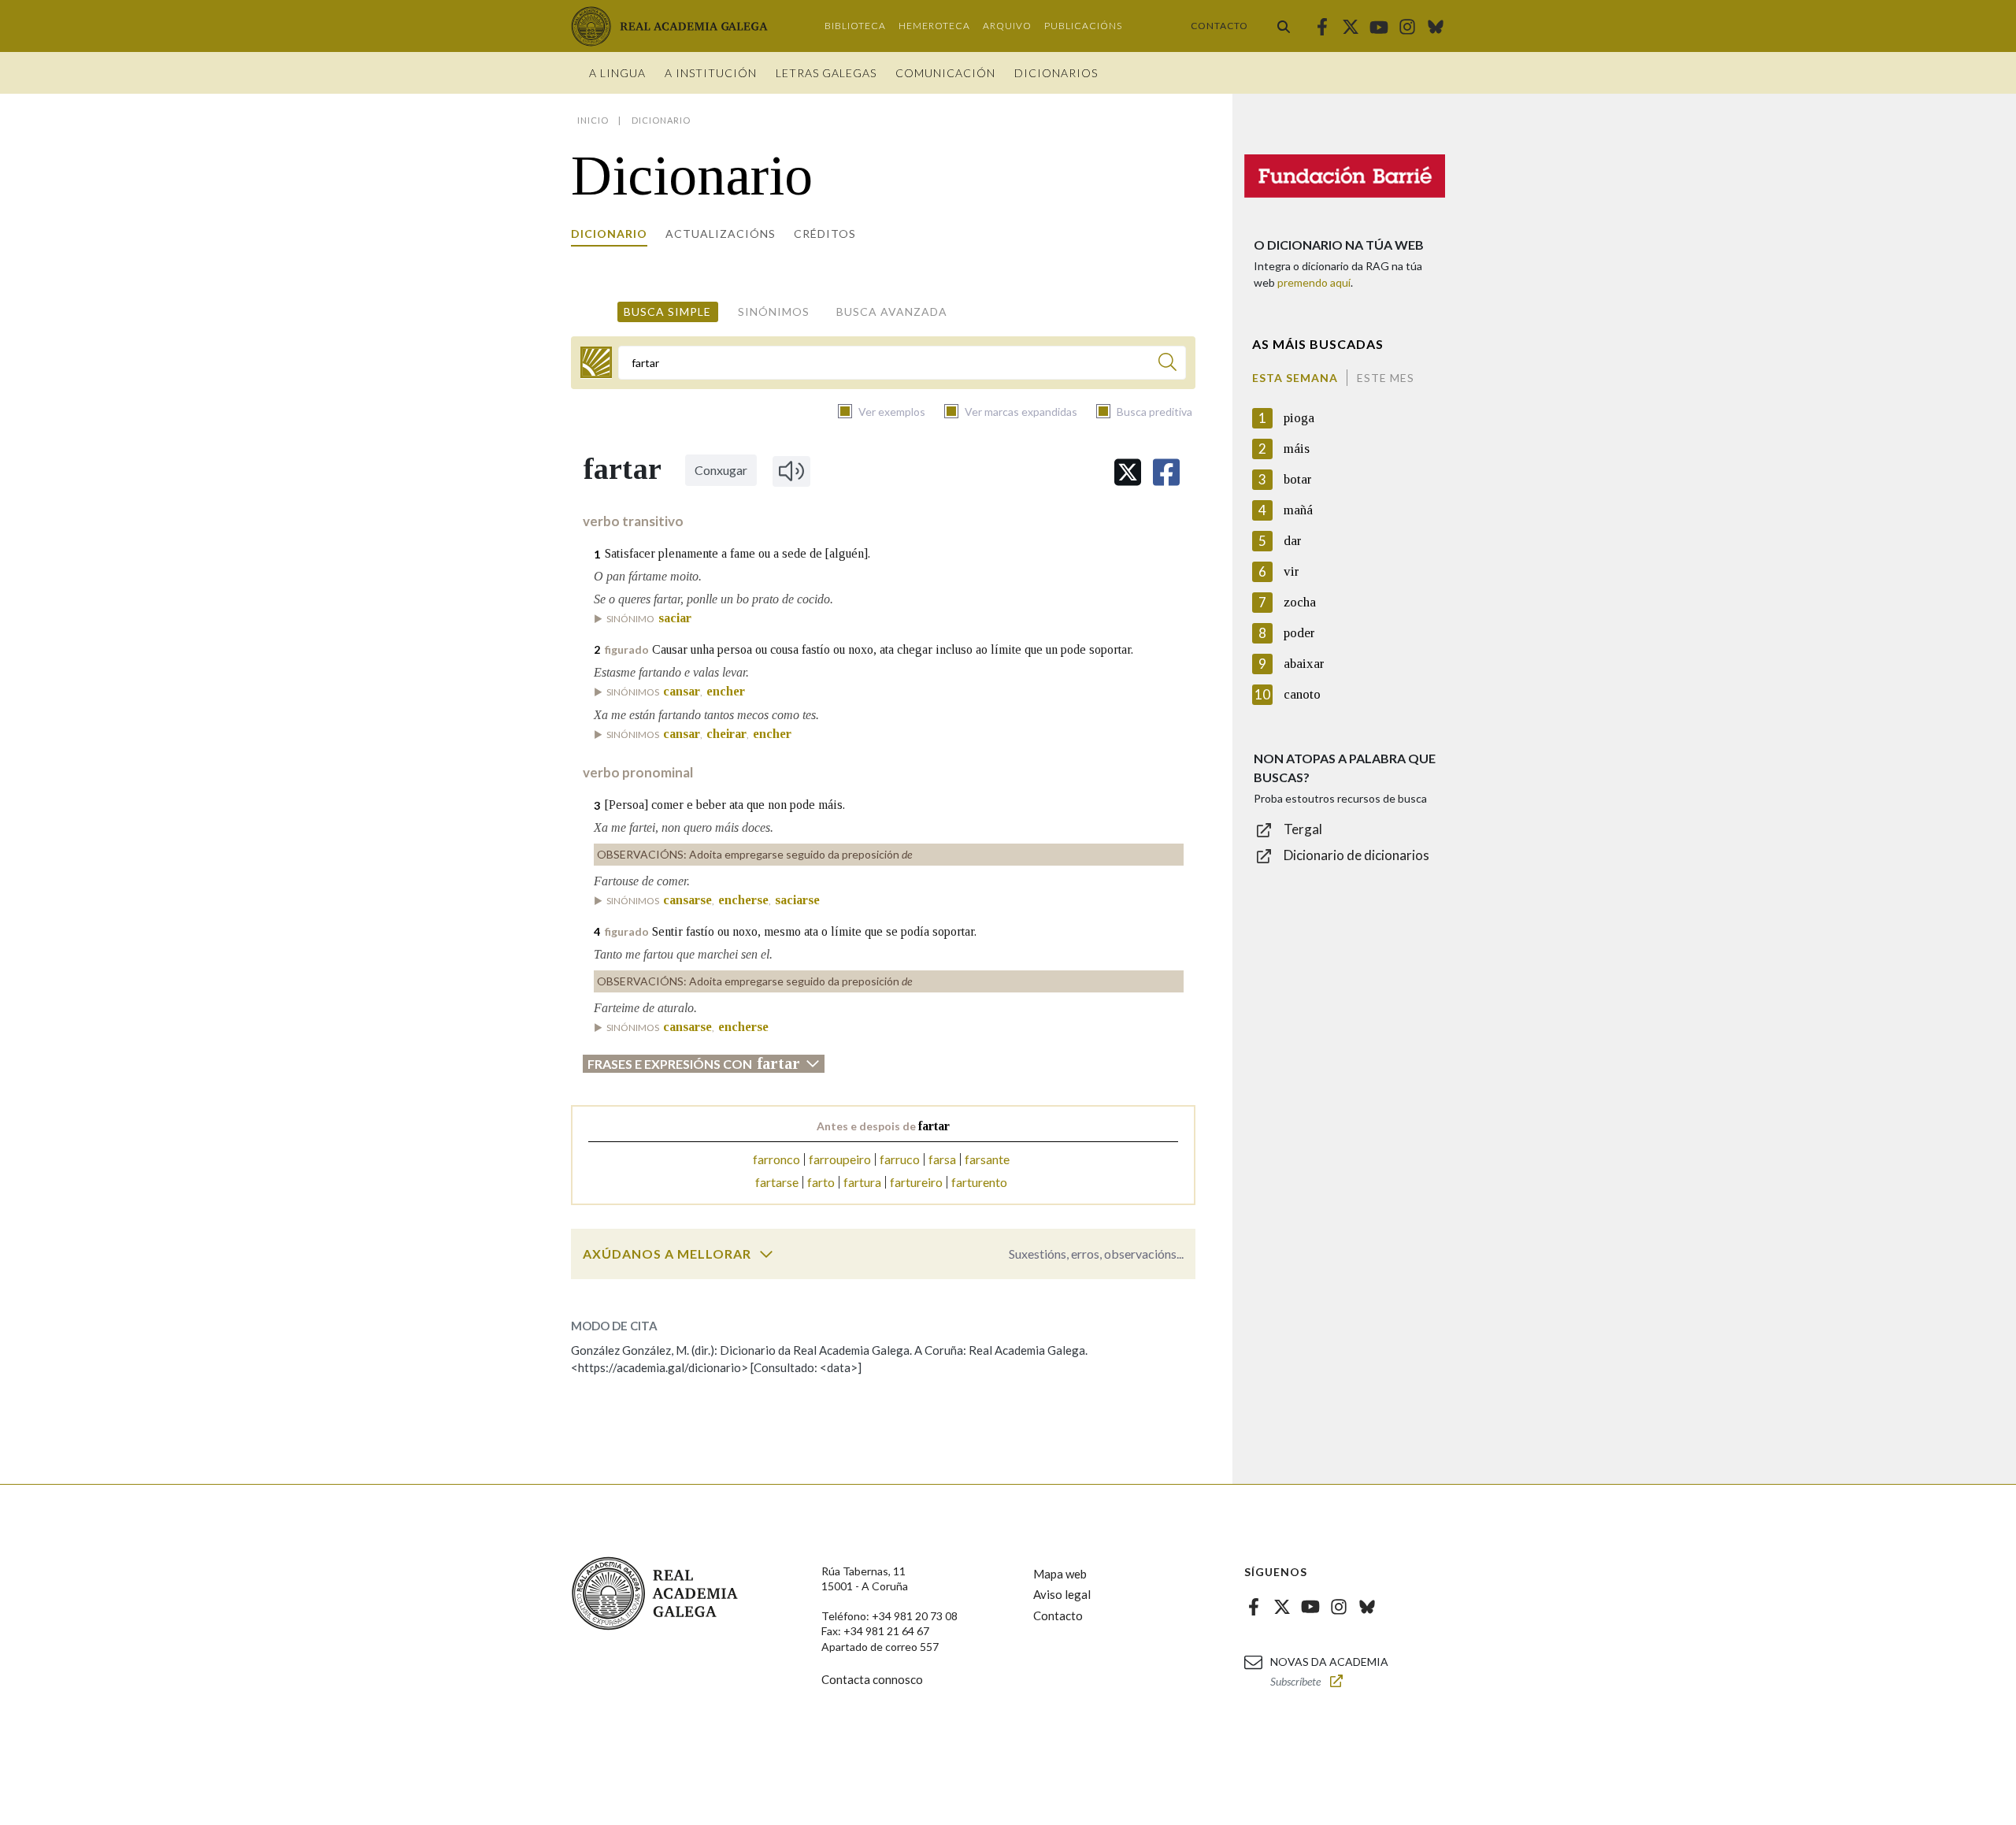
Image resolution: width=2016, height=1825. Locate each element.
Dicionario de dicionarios (1356, 855)
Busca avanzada (892, 312)
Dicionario (609, 234)
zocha (1300, 602)
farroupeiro (840, 1159)
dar (1293, 541)
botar (1298, 479)
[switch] (766, 1254)
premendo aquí (1314, 282)
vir (1291, 571)
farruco (900, 1159)
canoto (1302, 694)
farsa (942, 1159)
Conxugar (721, 470)
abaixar (1304, 664)
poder (1299, 633)
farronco (776, 1159)
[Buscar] (1284, 26)
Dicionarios (1056, 73)
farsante (987, 1159)
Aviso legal (1062, 1594)
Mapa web (1060, 1574)
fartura (862, 1182)
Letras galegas (826, 73)
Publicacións (1083, 26)
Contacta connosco (872, 1679)
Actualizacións (721, 234)
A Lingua (617, 73)
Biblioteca (855, 26)
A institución (711, 73)
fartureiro (916, 1182)
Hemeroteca (934, 26)
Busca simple (667, 312)
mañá (1298, 510)
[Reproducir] (791, 471)
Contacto (1219, 26)
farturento (979, 1182)
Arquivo (1007, 26)
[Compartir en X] (1128, 472)
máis (1297, 449)
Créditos (825, 234)
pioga (1299, 418)
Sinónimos (774, 312)
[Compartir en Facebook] (1166, 472)
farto (821, 1182)
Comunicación (945, 73)
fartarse (777, 1182)
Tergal (1303, 829)
